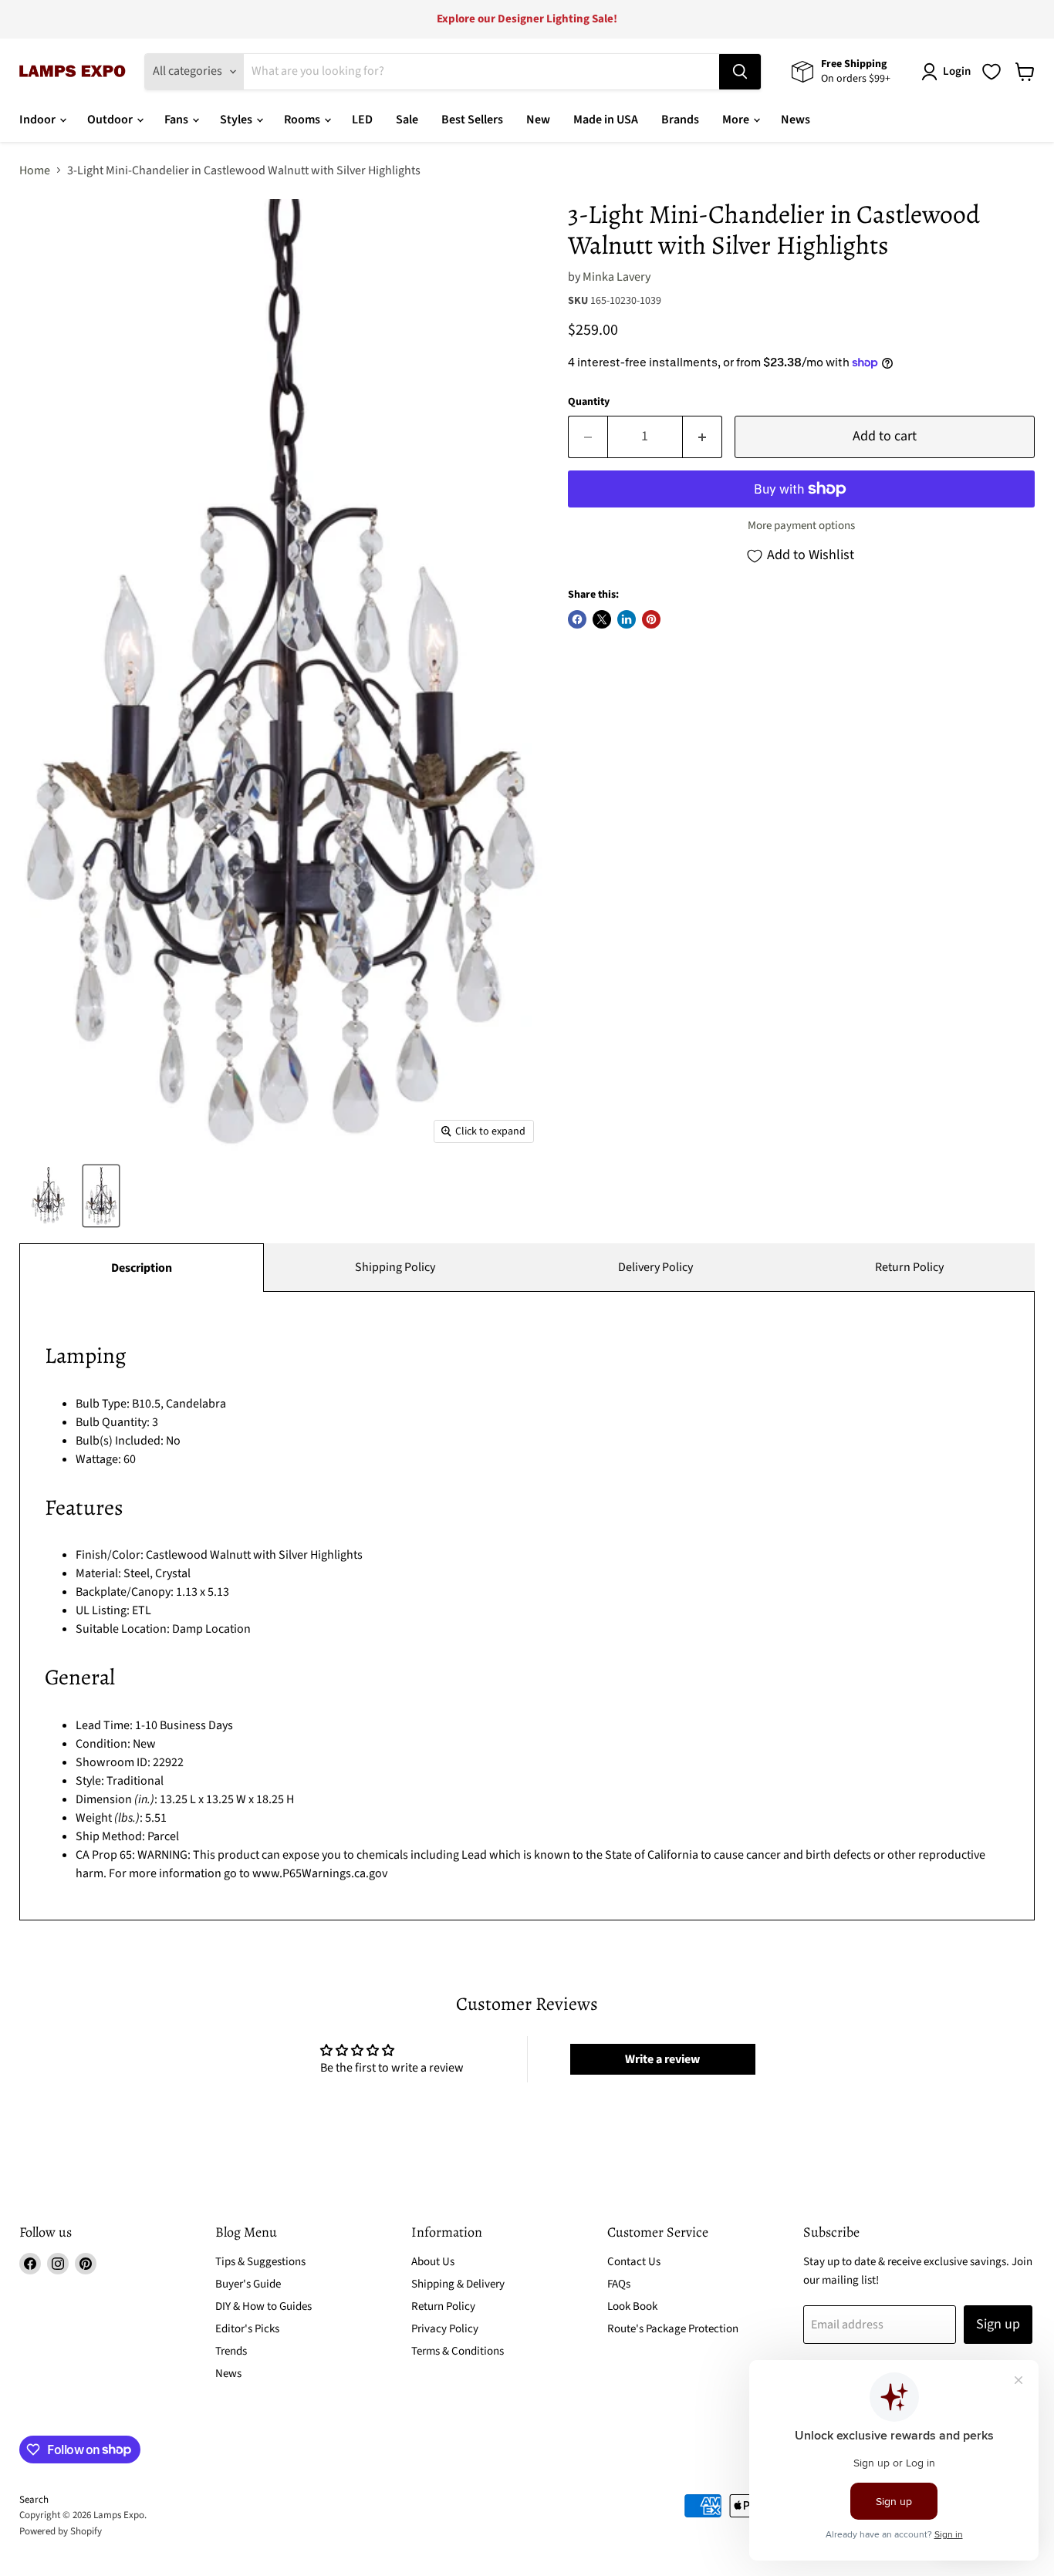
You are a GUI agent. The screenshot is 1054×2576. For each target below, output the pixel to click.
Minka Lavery (617, 277)
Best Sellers (472, 120)
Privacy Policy (445, 2329)
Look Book (632, 2306)
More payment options (801, 526)
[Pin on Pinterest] (651, 619)
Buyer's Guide (248, 2284)
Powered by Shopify (61, 2531)
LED (362, 120)
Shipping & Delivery (458, 2284)
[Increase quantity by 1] (703, 437)
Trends (231, 2351)
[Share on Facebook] (577, 619)
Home (35, 170)
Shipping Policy (395, 1267)
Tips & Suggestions (260, 2262)
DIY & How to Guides (263, 2306)
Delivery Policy (655, 1267)
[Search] (740, 72)
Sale (407, 120)
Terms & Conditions (458, 2351)
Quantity (589, 402)
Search (34, 2500)
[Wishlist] (992, 72)
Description (142, 1268)
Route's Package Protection (673, 2329)
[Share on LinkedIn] (627, 619)
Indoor (39, 120)
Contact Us (634, 2262)
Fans (177, 120)
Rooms (303, 120)
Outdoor (111, 120)
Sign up (998, 2324)
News (796, 120)
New (538, 120)
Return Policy (909, 1267)
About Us (433, 2262)
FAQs (619, 2284)
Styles (237, 120)
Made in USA (606, 120)
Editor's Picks (247, 2329)
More (737, 120)
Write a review (662, 2059)
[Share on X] (602, 619)
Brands (680, 120)
